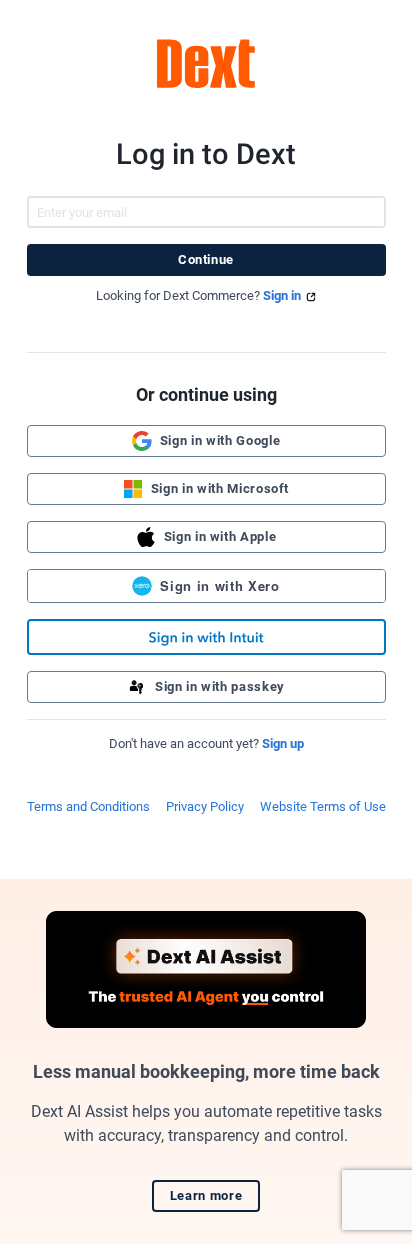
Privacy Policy (205, 806)
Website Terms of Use (323, 806)
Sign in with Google (220, 440)
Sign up (283, 743)
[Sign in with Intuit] (206, 637)
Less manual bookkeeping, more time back (206, 1071)
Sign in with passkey (220, 686)
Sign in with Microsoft (220, 488)
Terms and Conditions (88, 806)
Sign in (282, 295)
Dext (206, 64)
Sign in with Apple (220, 536)
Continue (206, 259)
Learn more (206, 1195)
